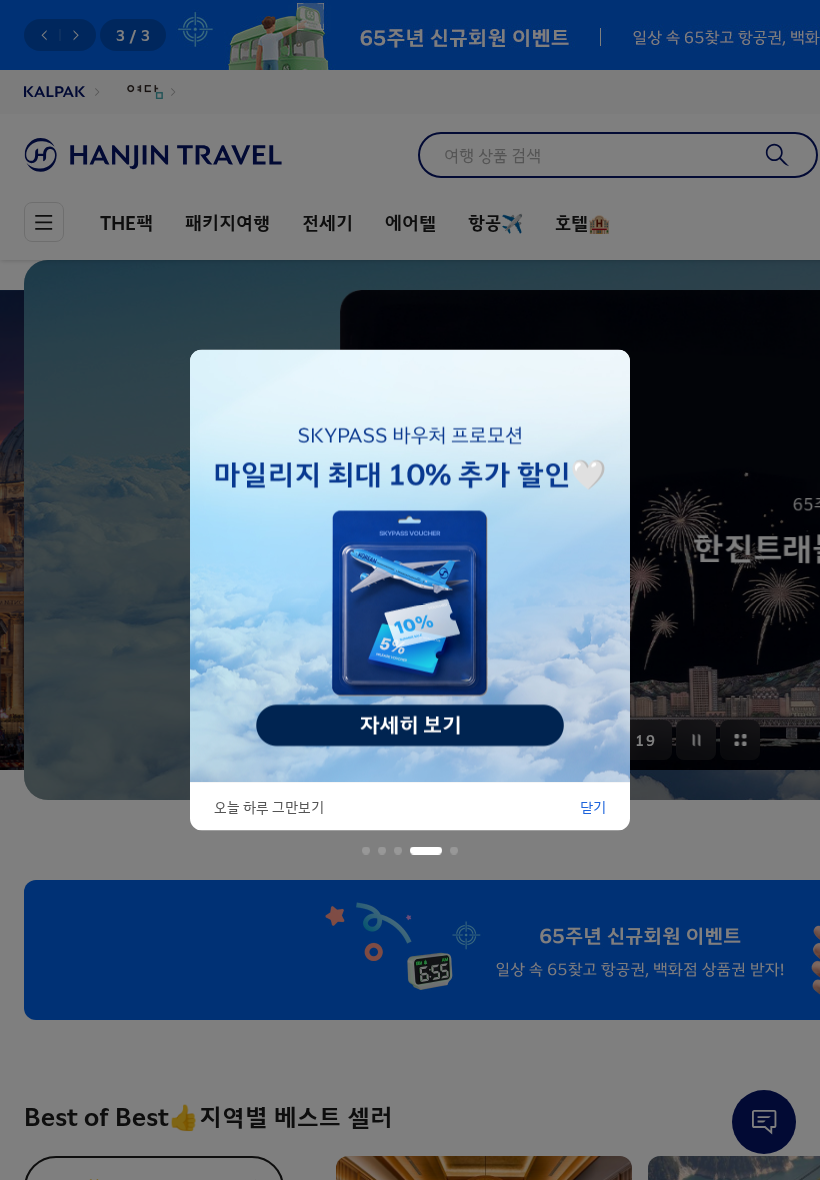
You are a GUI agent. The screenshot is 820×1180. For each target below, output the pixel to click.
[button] (366, 851)
